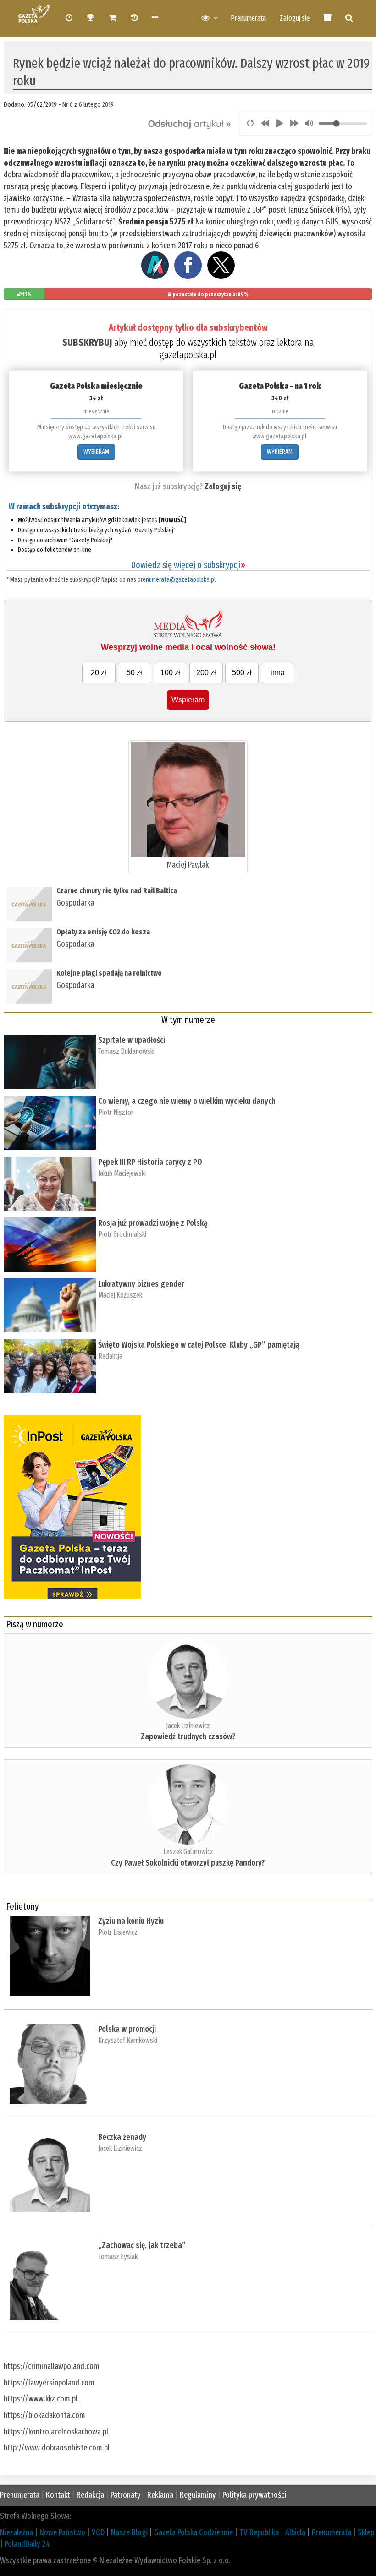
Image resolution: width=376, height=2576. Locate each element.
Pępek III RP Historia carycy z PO (150, 1162)
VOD (98, 2532)
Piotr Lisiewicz (118, 1932)
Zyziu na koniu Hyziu (131, 1921)
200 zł (206, 673)
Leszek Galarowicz (188, 1852)
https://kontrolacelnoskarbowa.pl (56, 2432)
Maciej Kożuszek (120, 1295)
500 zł (242, 673)
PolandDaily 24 (27, 2544)
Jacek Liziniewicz (188, 1726)
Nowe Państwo (62, 2532)
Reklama (160, 2495)
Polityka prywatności (254, 2495)
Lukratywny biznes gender (141, 1284)
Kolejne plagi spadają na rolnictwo (109, 973)
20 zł (99, 673)
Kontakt (58, 2495)
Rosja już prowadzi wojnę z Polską (153, 1223)
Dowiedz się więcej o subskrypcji (188, 565)
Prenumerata (248, 18)
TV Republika (259, 2532)
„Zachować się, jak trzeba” (142, 2245)
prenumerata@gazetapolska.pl (177, 580)
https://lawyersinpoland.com (49, 2383)
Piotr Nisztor (116, 1112)
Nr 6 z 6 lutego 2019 (88, 104)
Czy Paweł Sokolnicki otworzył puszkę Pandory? (188, 1863)
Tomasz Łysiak (118, 2257)
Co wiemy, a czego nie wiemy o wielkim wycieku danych (187, 1101)
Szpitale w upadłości (132, 1040)
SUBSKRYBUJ (87, 342)
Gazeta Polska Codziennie (194, 2532)
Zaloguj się (295, 18)
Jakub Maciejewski (122, 1173)
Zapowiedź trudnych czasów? (188, 1736)
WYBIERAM (96, 452)
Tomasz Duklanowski (126, 1051)
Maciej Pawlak (188, 865)
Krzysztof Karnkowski (128, 2040)
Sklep (366, 2532)
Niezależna (17, 2532)
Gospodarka (75, 903)
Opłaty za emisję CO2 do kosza (103, 932)
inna (278, 673)
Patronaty (126, 2495)
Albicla (295, 2532)
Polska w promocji (127, 2029)
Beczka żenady (122, 2137)
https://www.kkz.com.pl (41, 2399)
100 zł (170, 673)
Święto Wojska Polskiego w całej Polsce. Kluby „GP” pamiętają (201, 1345)
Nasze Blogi (129, 2532)
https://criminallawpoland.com (52, 2366)
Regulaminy (198, 2495)
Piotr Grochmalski (122, 1234)
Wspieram (188, 700)
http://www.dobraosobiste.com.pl (57, 2448)
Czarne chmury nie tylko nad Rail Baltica (117, 891)
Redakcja (110, 1356)
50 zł (134, 673)
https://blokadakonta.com (44, 2415)
